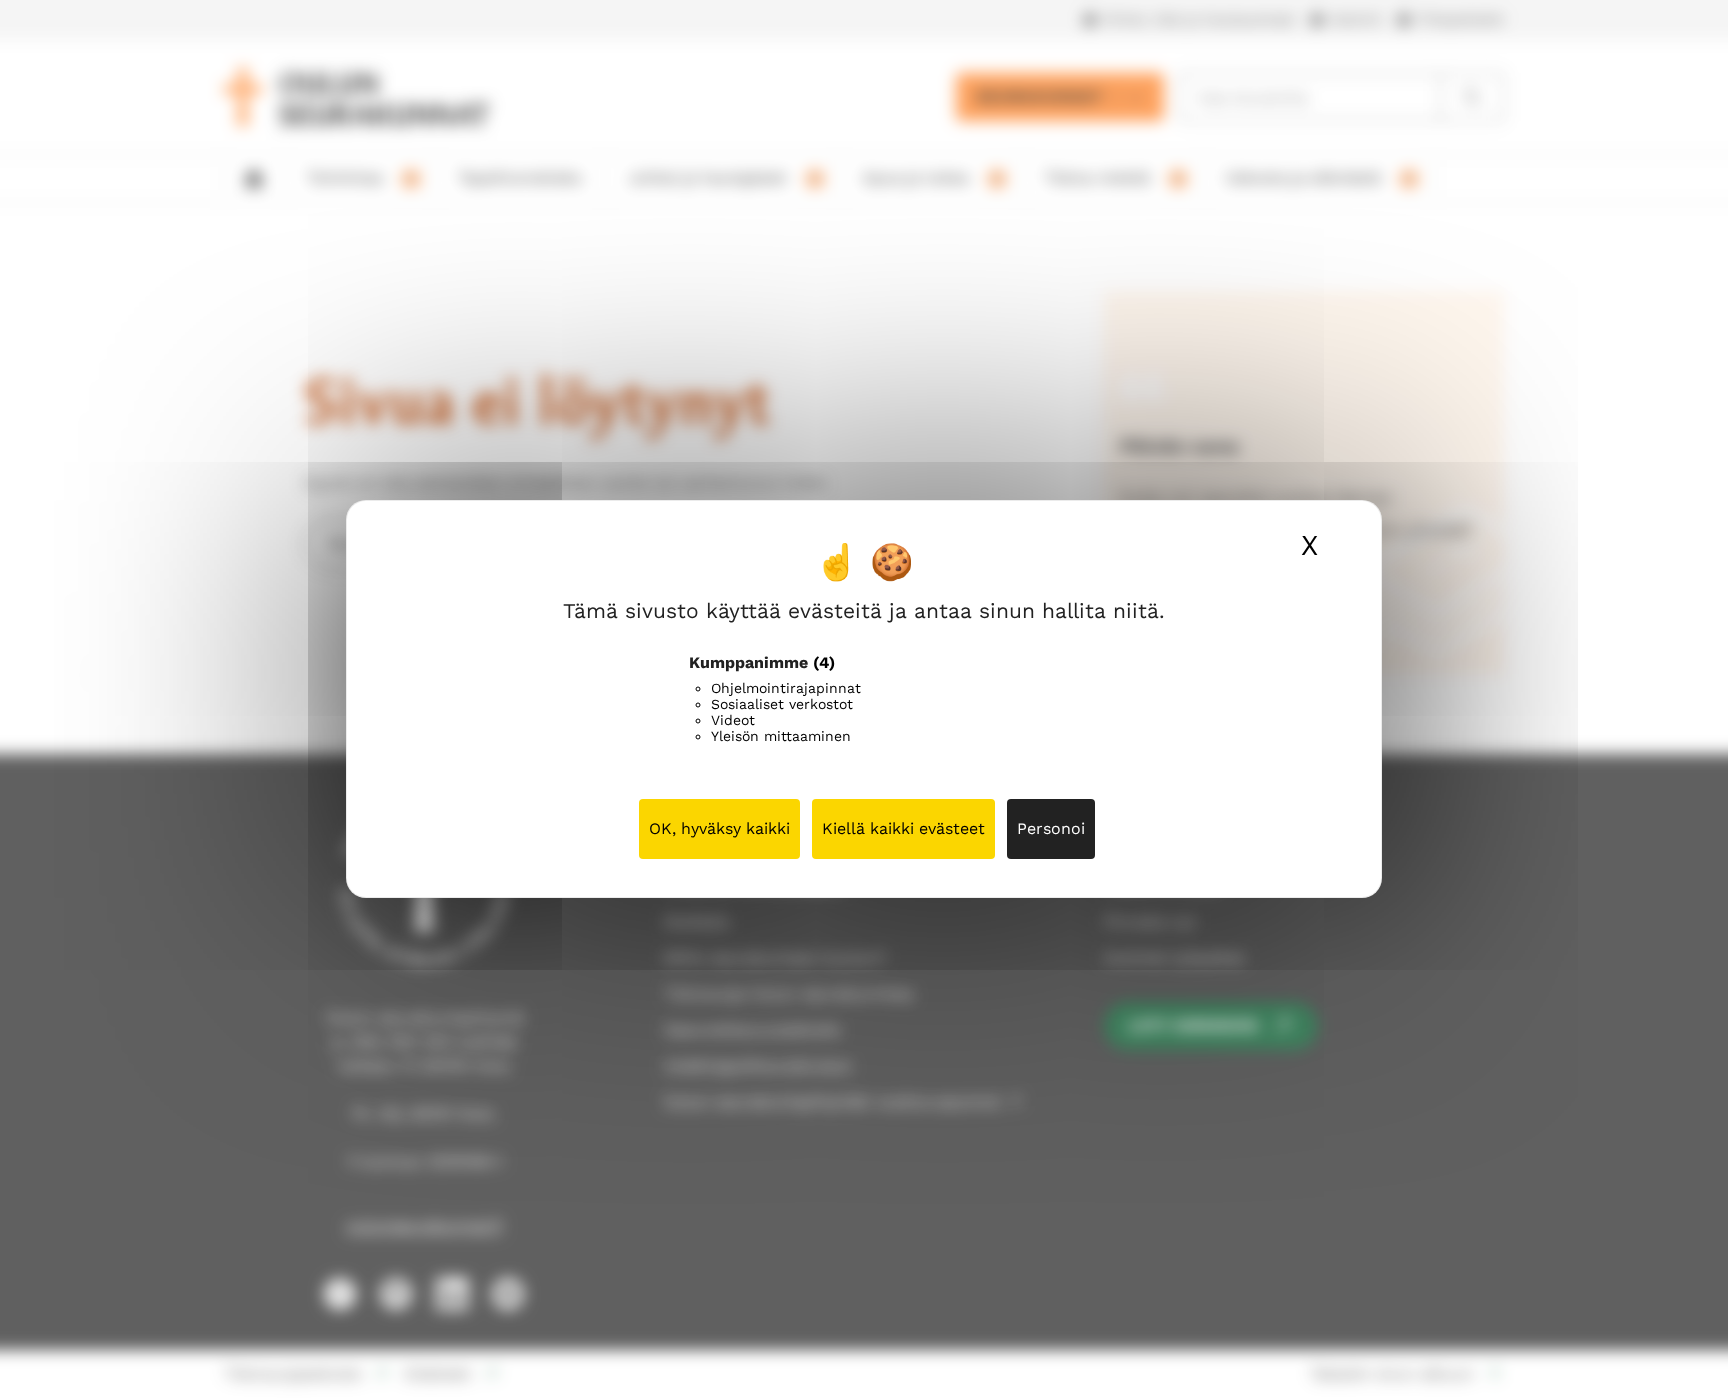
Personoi (1051, 828)
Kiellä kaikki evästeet (903, 828)
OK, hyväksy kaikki (719, 828)
